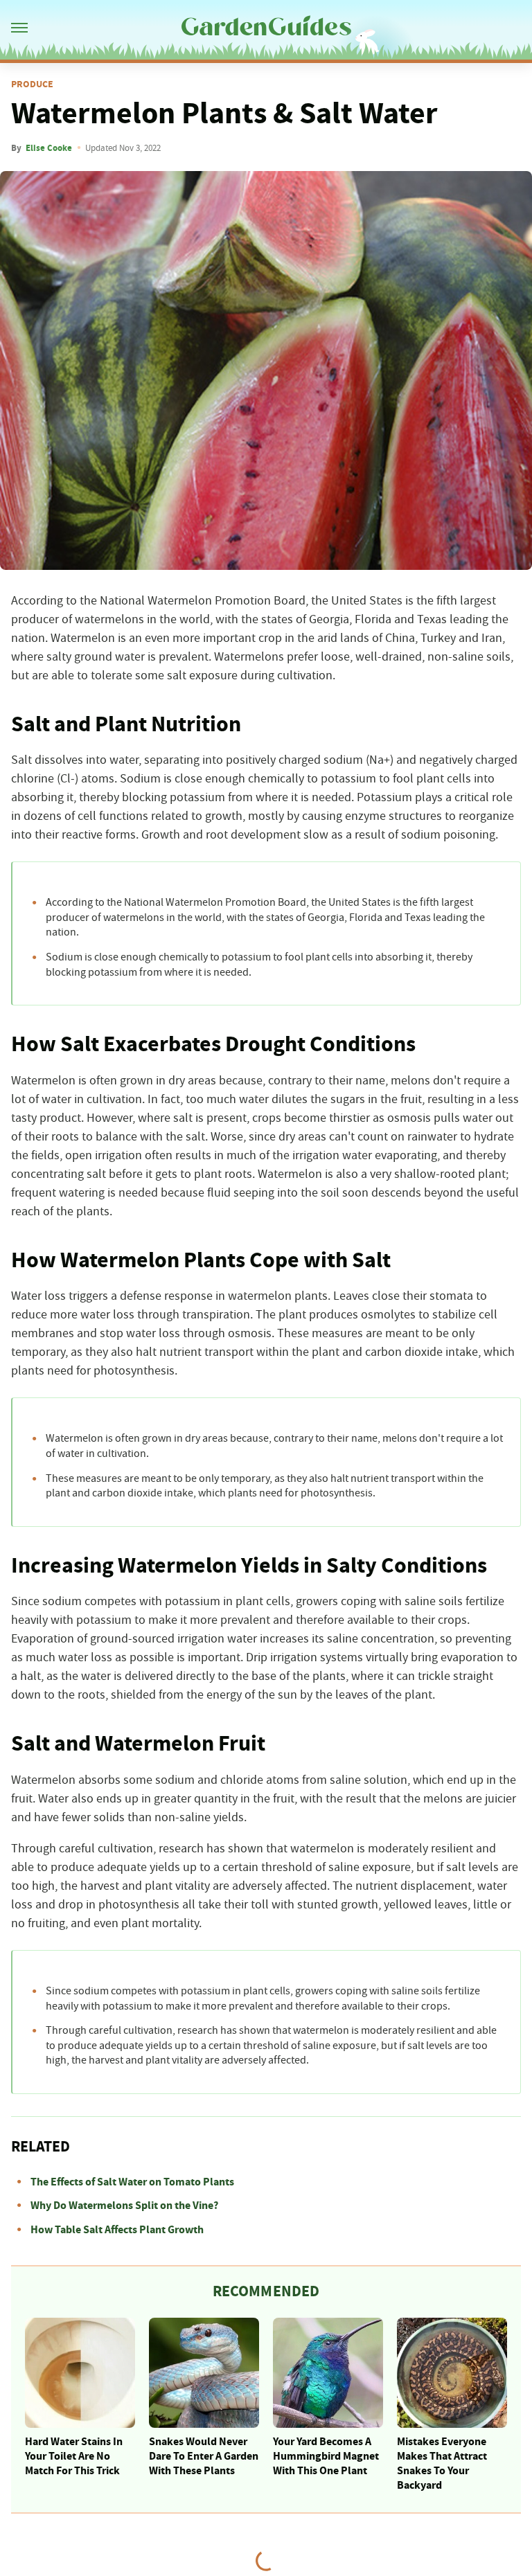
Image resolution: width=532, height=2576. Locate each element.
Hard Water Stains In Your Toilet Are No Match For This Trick (74, 2456)
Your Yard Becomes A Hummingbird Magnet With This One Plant (326, 2456)
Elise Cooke (49, 148)
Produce (32, 84)
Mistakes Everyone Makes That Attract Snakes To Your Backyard (442, 2463)
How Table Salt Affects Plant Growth (117, 2230)
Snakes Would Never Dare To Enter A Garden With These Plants (204, 2456)
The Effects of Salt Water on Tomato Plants (132, 2182)
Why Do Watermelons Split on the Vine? (124, 2206)
